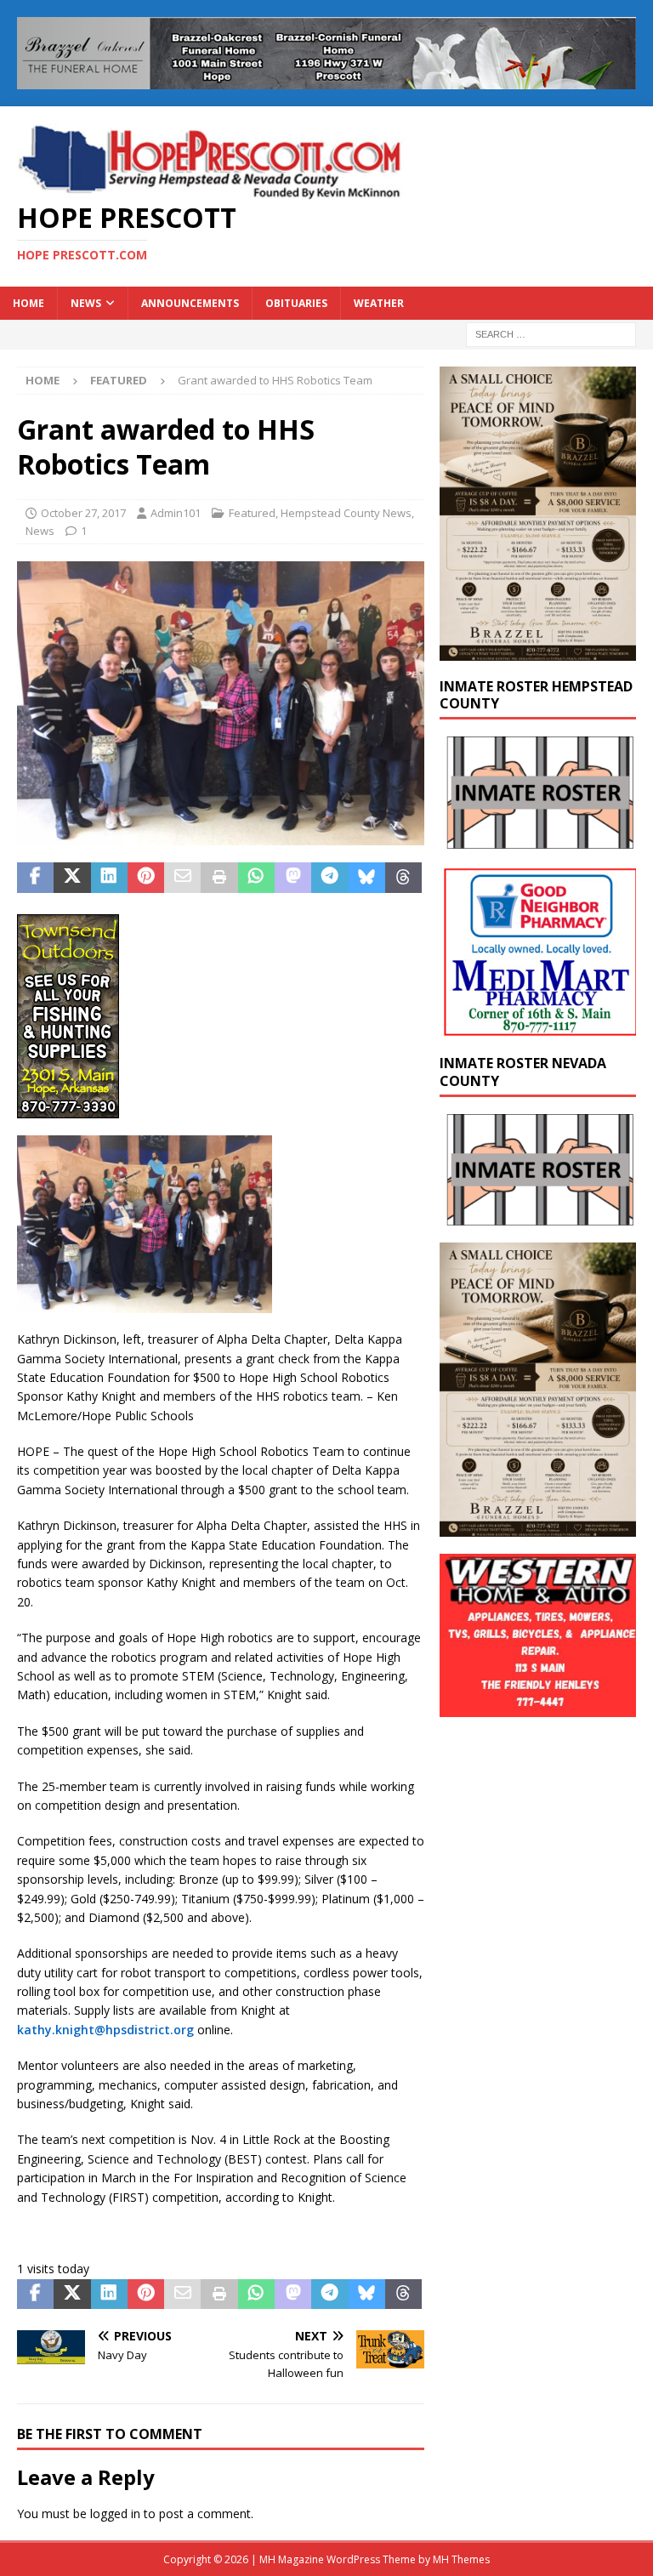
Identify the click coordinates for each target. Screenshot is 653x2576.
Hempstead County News (346, 513)
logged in (115, 2513)
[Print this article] (219, 878)
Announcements (190, 303)
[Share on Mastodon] (293, 878)
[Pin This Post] (146, 878)
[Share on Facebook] (35, 878)
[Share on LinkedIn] (109, 878)
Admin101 (176, 513)
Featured (252, 513)
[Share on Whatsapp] (256, 878)
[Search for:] (551, 333)
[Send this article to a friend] (182, 878)
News (86, 303)
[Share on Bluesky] (367, 878)
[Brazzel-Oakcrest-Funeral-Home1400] (326, 80)
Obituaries (296, 303)
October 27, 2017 (83, 513)
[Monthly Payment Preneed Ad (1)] (537, 650)
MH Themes (461, 2559)
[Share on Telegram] (329, 878)
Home (28, 303)
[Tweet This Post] (72, 878)
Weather (379, 303)
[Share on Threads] (403, 878)
